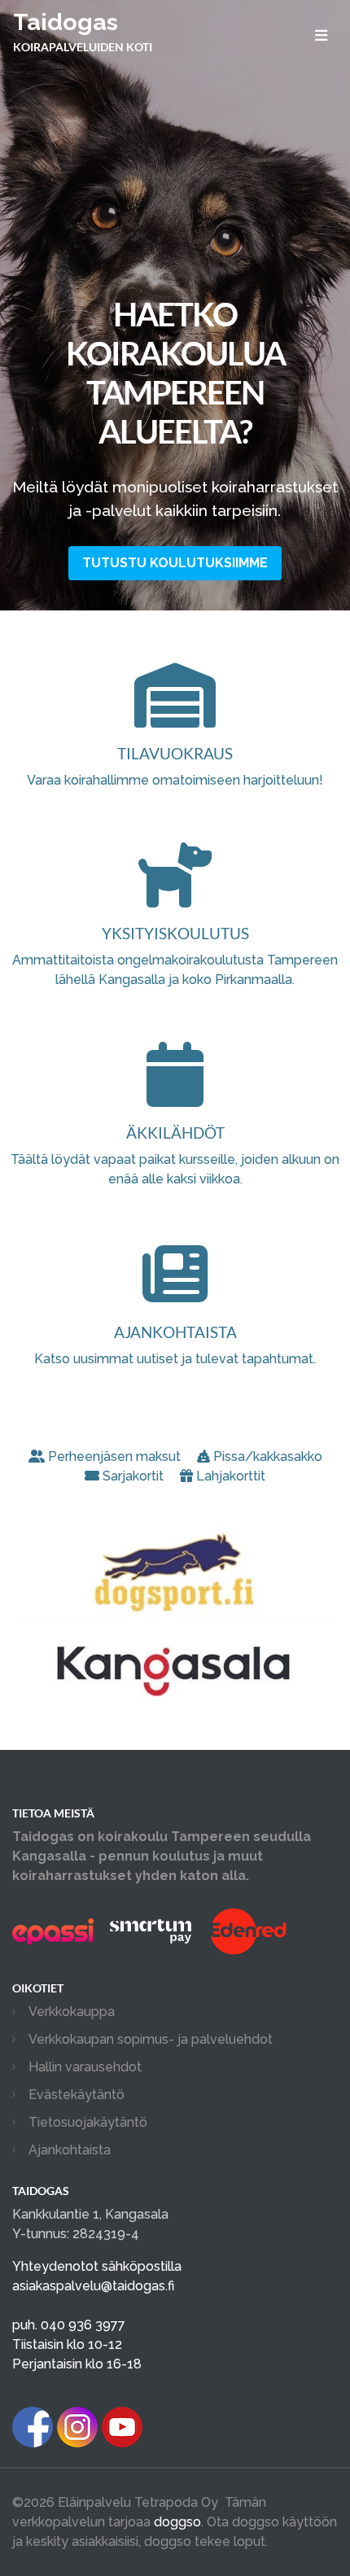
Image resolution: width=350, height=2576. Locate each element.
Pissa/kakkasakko (268, 1456)
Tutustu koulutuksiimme (175, 563)
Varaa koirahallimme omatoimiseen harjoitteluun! (175, 766)
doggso (177, 2522)
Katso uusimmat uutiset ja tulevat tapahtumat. (175, 1345)
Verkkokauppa (72, 2012)
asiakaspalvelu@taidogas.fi (93, 2286)
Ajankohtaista (70, 2150)
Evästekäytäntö (77, 2095)
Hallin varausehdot (85, 2067)
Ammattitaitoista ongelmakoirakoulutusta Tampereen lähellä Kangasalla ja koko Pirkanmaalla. (175, 956)
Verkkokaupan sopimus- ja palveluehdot (151, 2039)
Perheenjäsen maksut (114, 1456)
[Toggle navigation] (321, 35)
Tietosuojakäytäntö (88, 2122)
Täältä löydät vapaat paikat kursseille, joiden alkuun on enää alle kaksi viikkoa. (175, 1155)
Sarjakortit (133, 1476)
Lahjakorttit (231, 1476)
